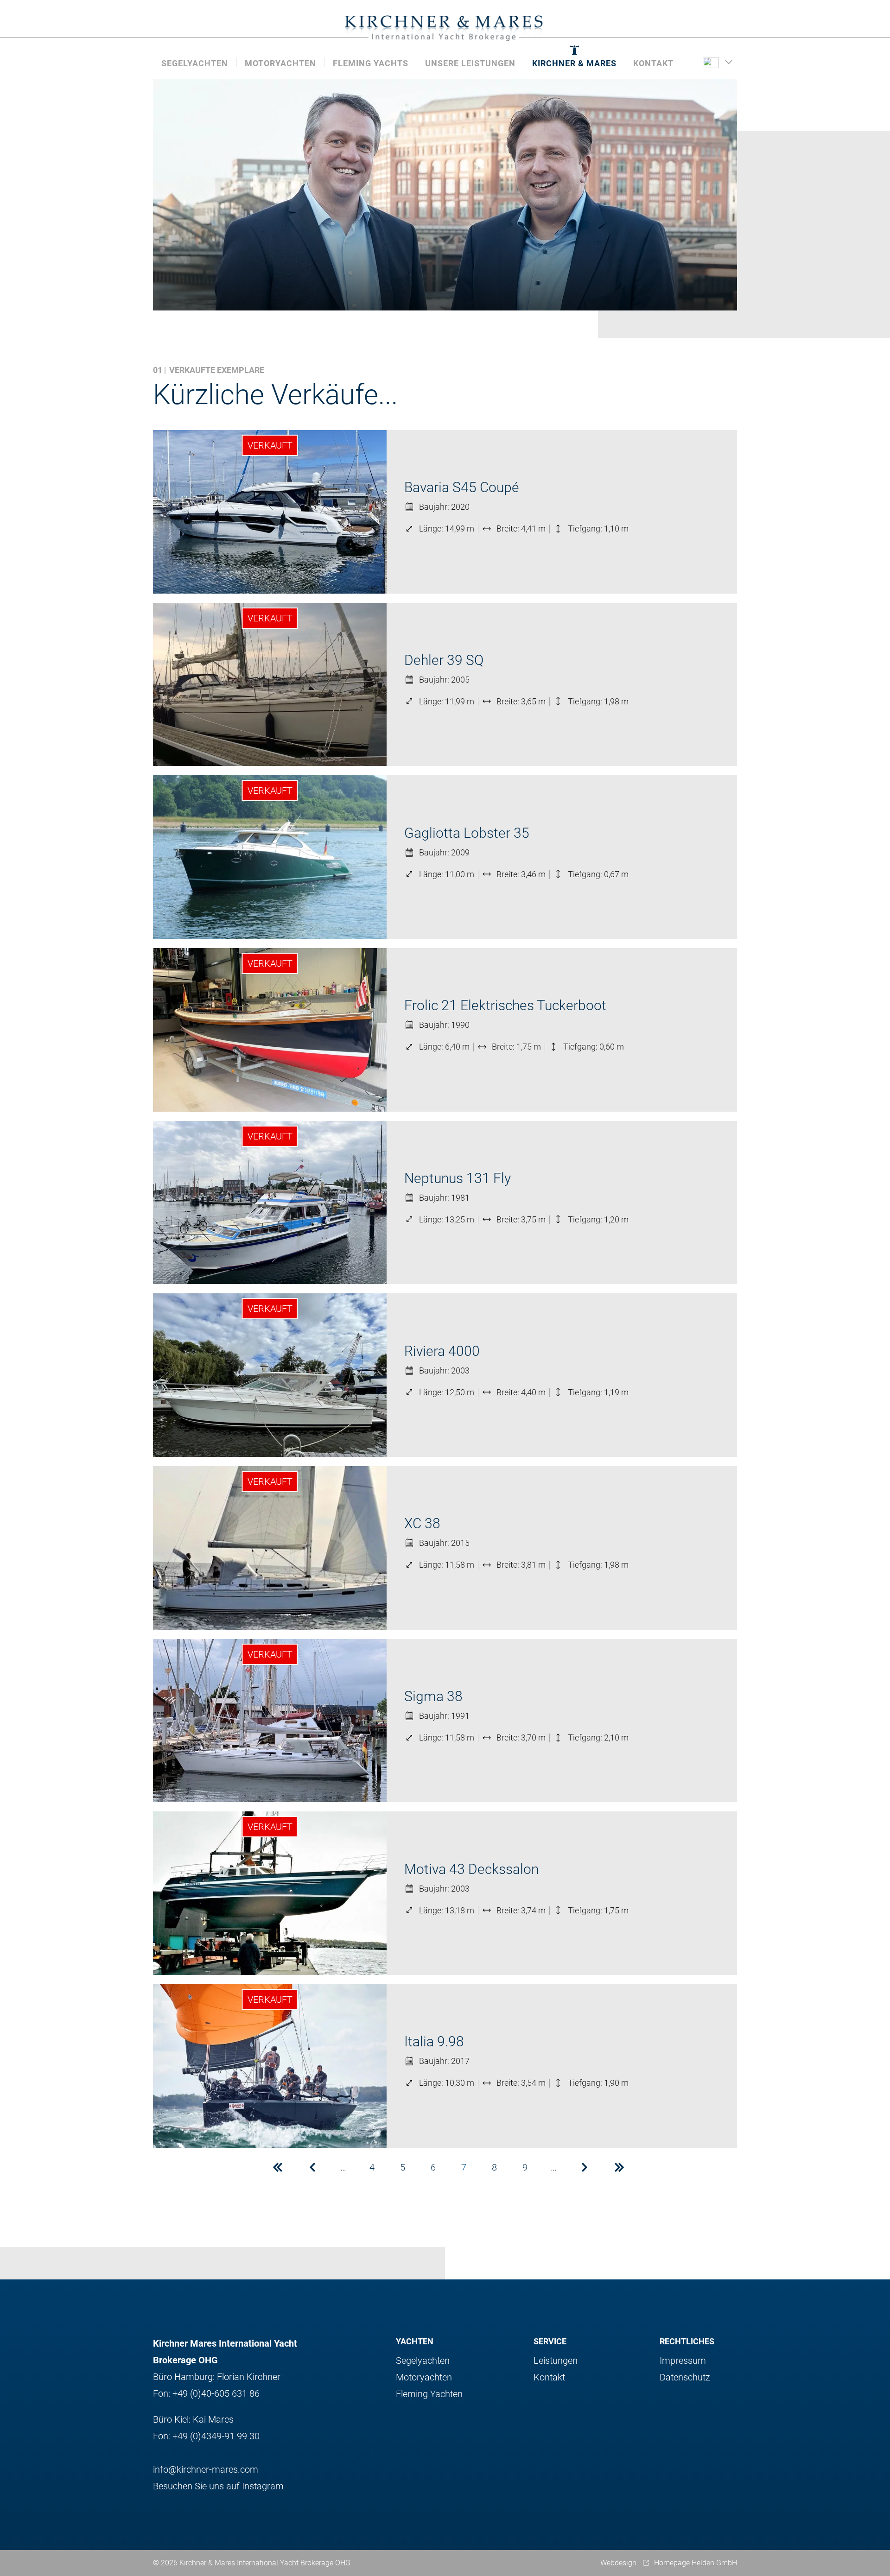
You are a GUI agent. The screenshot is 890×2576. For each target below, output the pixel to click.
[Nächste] (585, 2167)
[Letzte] (619, 2167)
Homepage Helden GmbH (696, 2563)
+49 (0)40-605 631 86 (216, 2393)
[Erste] (278, 2167)
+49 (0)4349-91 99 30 (216, 2436)
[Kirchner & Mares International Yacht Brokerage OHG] (445, 28)
